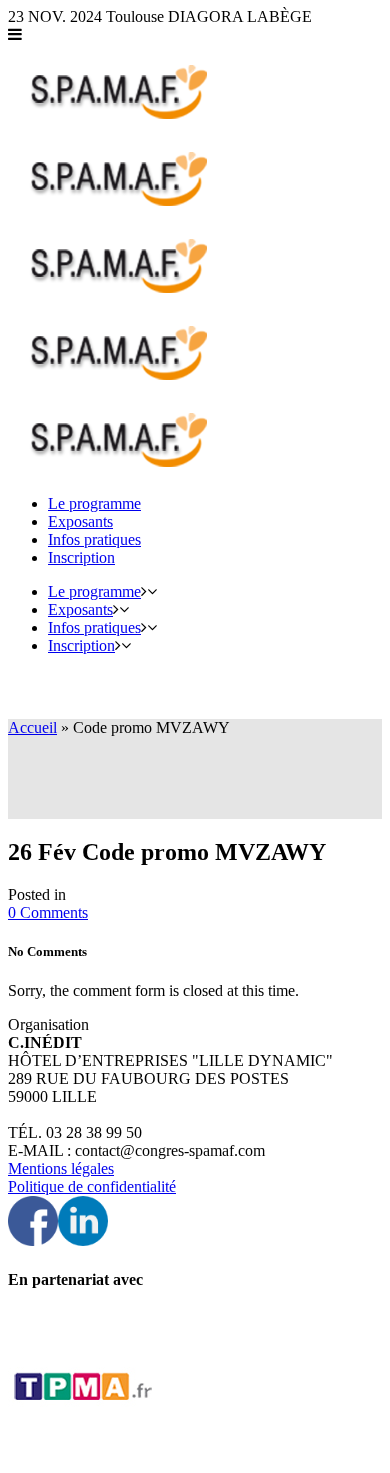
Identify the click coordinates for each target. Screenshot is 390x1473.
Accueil (32, 727)
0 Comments (48, 912)
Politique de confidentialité (92, 1186)
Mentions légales (61, 1168)
